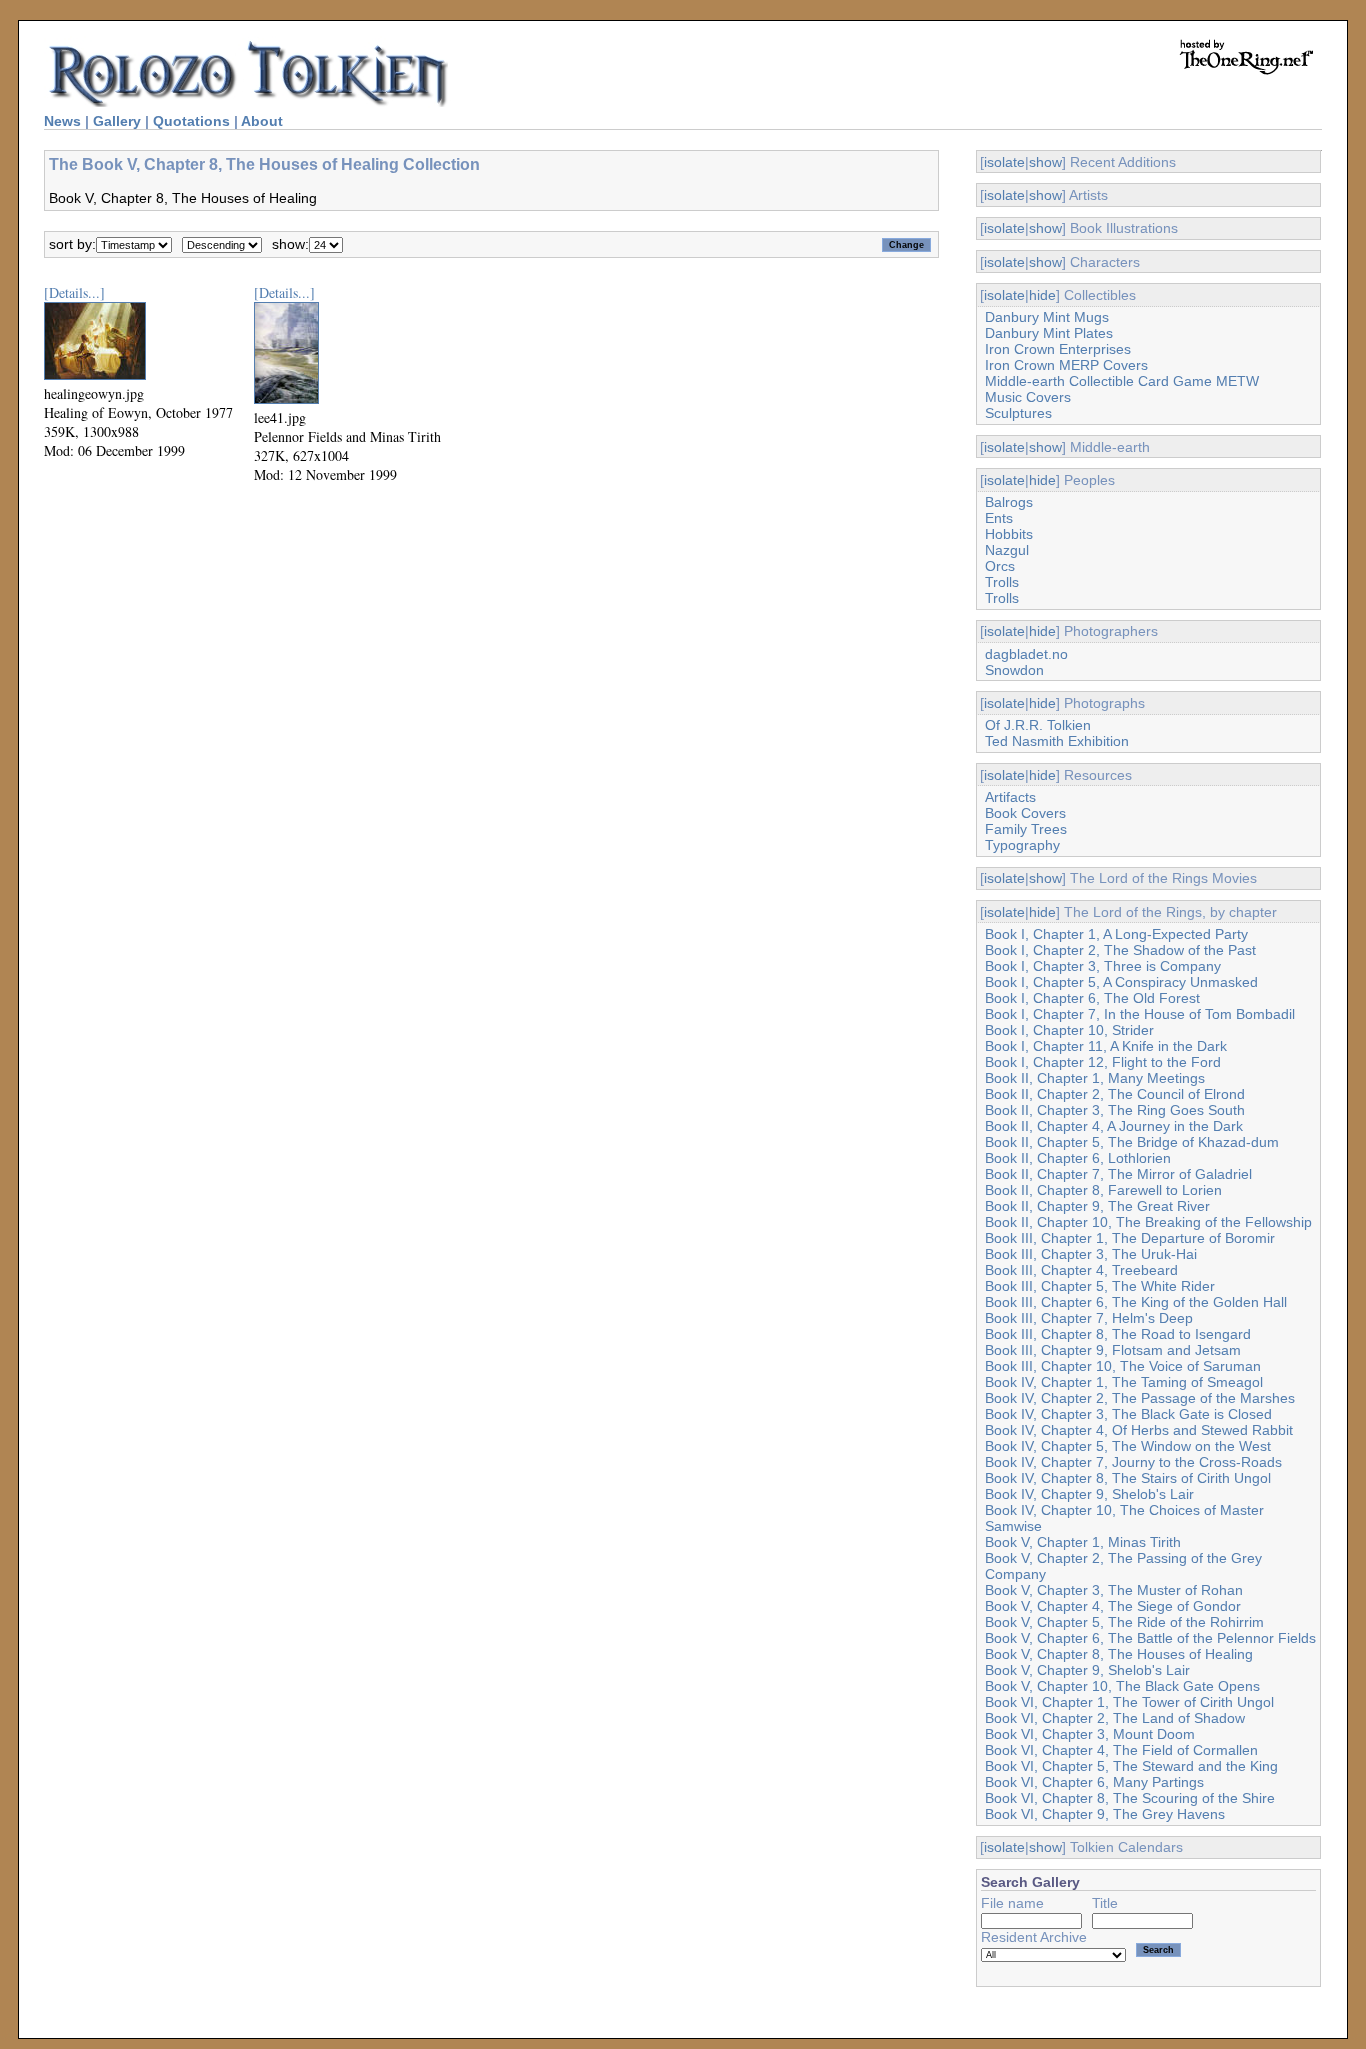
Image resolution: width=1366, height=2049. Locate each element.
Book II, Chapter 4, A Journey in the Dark (1114, 1126)
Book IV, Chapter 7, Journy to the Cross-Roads (1133, 1462)
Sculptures (1018, 413)
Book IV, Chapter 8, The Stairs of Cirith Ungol (1128, 1478)
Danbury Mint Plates (1049, 333)
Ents (999, 518)
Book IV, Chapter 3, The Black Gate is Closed (1128, 1414)
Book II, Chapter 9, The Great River (1097, 1206)
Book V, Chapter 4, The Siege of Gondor (1113, 1606)
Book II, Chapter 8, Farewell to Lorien (1103, 1190)
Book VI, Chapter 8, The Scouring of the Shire (1130, 1798)
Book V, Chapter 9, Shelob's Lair (1087, 1670)
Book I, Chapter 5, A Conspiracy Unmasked (1121, 982)
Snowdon (1014, 670)
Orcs (1000, 566)
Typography (1022, 845)
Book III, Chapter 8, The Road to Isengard (1118, 1334)
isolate (1004, 162)
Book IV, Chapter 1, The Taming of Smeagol (1124, 1382)
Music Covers (1028, 397)
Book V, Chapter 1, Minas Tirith (1083, 1542)
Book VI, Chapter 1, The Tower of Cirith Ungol (1129, 1702)
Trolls (1002, 582)
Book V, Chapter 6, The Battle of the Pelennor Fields (1150, 1638)
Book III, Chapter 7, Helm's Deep (1089, 1318)
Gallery (117, 121)
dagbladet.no (1026, 654)
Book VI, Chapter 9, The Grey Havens (1105, 1814)
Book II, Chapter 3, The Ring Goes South (1115, 1110)
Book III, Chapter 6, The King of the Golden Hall (1136, 1302)
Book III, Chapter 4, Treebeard (1081, 1270)
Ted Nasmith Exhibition (1057, 741)
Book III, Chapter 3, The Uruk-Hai (1091, 1254)
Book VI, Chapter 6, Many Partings (1094, 1782)
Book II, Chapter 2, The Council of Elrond (1115, 1094)
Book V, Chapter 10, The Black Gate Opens (1122, 1686)
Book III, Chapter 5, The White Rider (1100, 1286)
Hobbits (1009, 534)
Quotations (191, 121)
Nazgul (1007, 550)
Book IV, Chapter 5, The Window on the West (1128, 1446)
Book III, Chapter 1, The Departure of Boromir (1130, 1238)
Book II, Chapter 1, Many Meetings (1095, 1078)
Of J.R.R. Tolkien (1038, 725)
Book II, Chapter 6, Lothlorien (1078, 1158)
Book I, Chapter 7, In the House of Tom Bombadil (1140, 1014)
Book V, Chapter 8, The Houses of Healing (1119, 1654)
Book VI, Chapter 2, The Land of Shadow (1115, 1718)
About (262, 121)
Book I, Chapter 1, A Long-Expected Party (1116, 934)
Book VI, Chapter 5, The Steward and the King (1131, 1766)
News (62, 121)
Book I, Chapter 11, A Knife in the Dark (1106, 1046)
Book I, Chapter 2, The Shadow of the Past (1120, 950)
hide (1042, 295)
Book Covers (1025, 813)
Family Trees (1026, 829)
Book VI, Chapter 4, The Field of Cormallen (1121, 1750)
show (1045, 162)
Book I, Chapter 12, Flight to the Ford (1103, 1062)
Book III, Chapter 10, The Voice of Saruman (1123, 1366)
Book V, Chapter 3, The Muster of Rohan (1114, 1590)
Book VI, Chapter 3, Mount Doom (1090, 1734)
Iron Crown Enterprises (1058, 349)
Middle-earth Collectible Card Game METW (1122, 381)
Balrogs (1009, 502)
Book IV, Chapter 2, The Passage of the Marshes (1140, 1398)
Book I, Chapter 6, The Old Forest (1092, 998)
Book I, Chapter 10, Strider (1069, 1030)
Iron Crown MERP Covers (1066, 365)
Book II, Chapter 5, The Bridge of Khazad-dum (1132, 1142)
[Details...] (74, 292)
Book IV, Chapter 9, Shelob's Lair (1089, 1494)
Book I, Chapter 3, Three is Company (1103, 966)
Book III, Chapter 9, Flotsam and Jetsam (1113, 1350)
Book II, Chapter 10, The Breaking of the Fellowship (1148, 1222)
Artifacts (1010, 797)
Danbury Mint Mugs (1047, 317)
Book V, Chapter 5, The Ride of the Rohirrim (1124, 1622)
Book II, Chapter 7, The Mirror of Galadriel (1118, 1174)
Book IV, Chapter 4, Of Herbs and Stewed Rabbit (1139, 1430)
